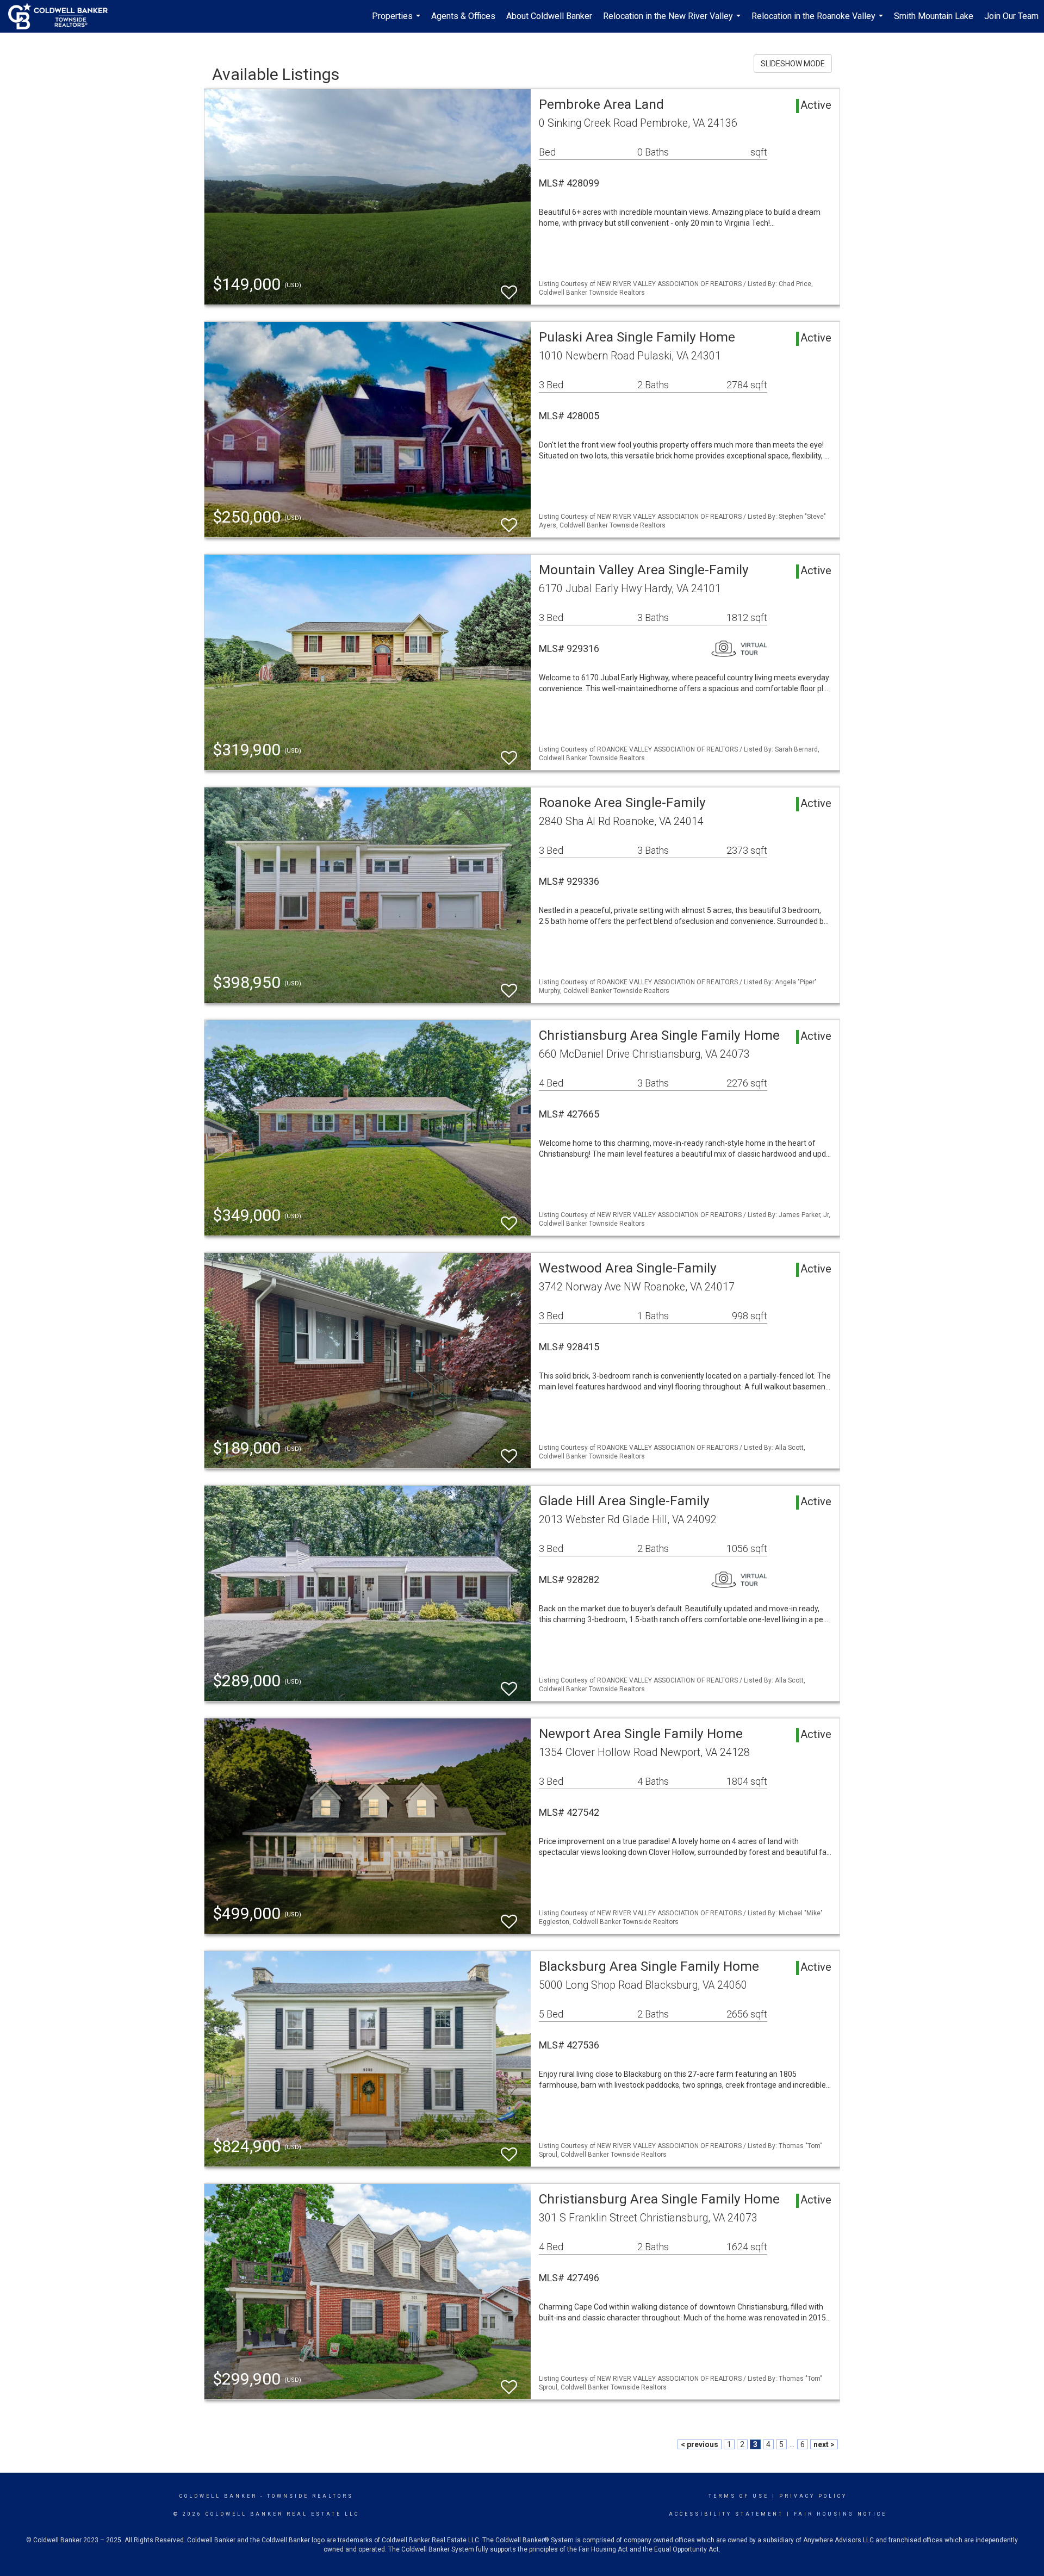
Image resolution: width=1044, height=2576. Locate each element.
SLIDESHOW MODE (793, 64)
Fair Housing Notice (840, 2514)
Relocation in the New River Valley (673, 22)
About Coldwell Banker (549, 16)
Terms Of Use (739, 2496)
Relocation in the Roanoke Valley (819, 22)
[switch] (509, 287)
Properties (397, 22)
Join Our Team (1011, 16)
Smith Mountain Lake (934, 16)
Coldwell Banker (218, 2496)
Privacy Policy (813, 2496)
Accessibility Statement (726, 2514)
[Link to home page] (63, 16)
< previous (700, 2444)
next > (824, 2444)
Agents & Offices (463, 16)
